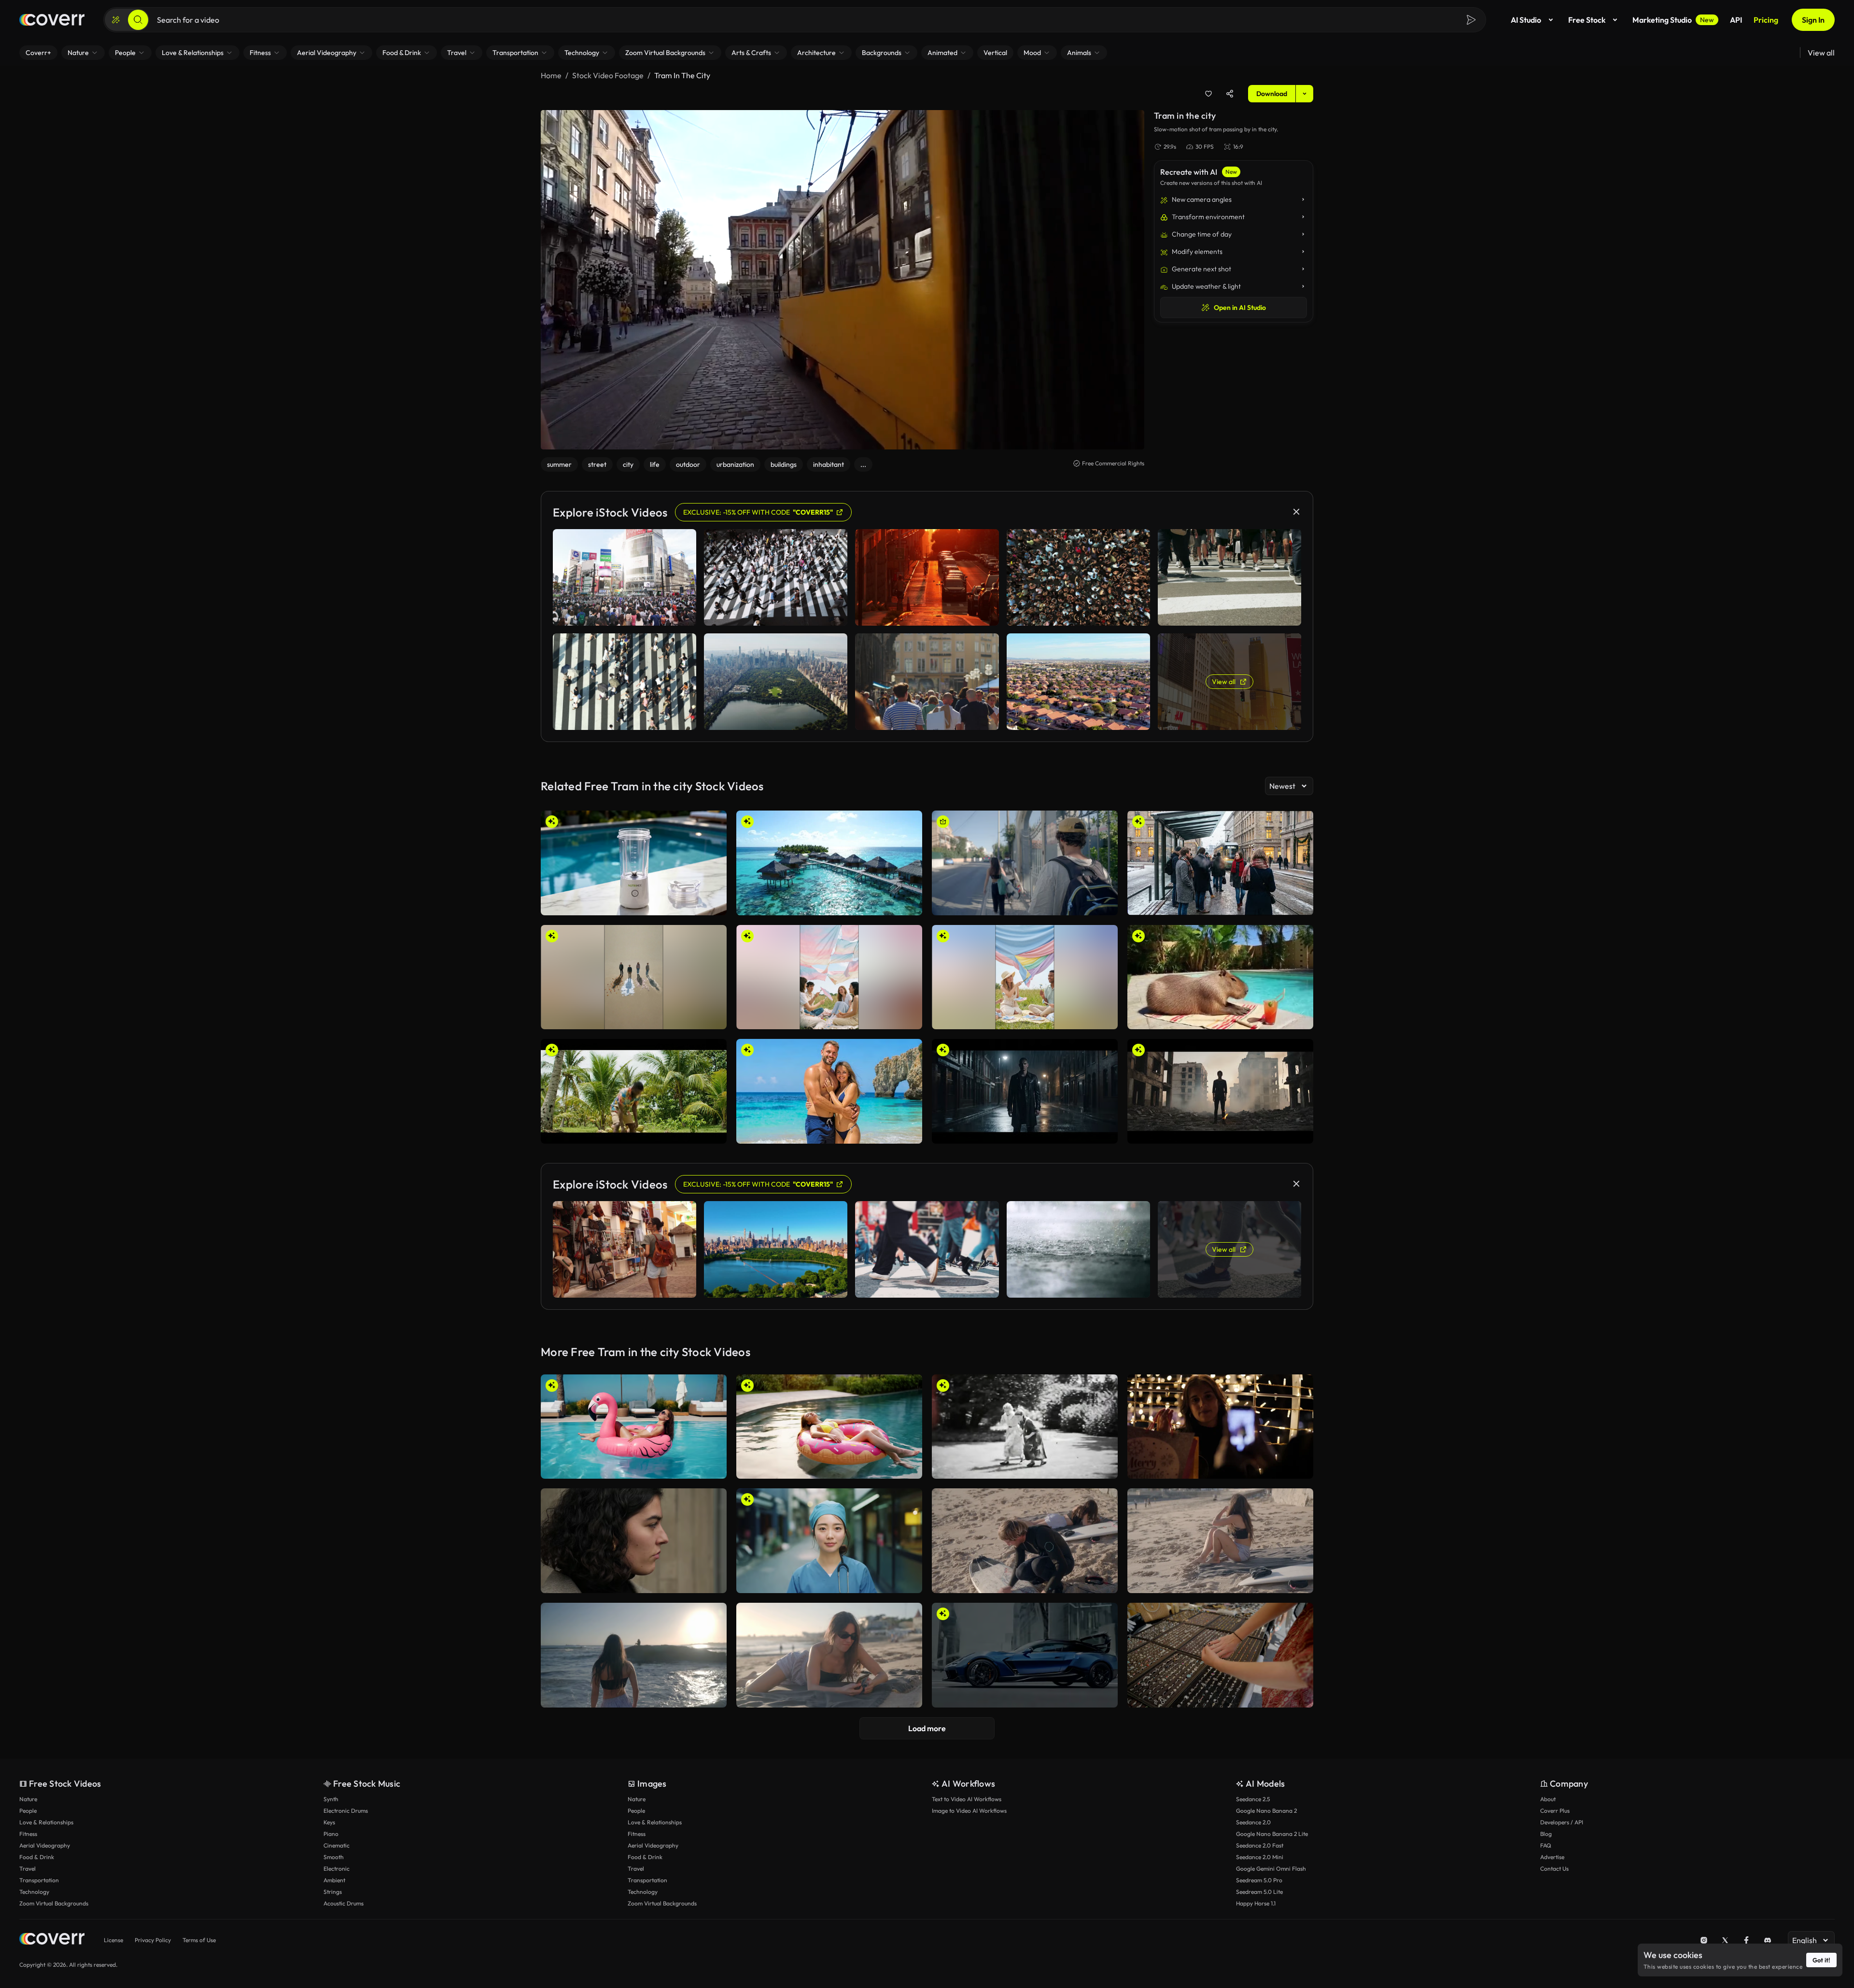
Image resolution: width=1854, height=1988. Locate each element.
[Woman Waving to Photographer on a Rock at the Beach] (634, 1655)
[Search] (138, 20)
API (1736, 20)
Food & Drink (37, 1857)
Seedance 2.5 (1253, 1799)
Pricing (1766, 20)
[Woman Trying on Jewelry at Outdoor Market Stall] (1220, 1655)
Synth (331, 1799)
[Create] (116, 20)
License (113, 1940)
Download (1272, 94)
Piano (331, 1834)
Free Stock (1587, 20)
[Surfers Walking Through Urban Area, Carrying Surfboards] (1025, 863)
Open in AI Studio (1240, 308)
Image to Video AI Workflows (969, 1811)
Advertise (1552, 1857)
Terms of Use (199, 1940)
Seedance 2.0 (1253, 1822)
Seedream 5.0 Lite (1259, 1892)
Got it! (1821, 1960)
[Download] (713, 904)
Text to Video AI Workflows (967, 1799)
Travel (28, 1869)
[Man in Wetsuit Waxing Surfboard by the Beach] (1025, 1541)
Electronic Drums (346, 1811)
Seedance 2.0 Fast (1260, 1845)
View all (1821, 53)
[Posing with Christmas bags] (1220, 1427)
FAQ (1546, 1845)
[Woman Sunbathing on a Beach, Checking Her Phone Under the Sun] (829, 1655)
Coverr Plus (1555, 1811)
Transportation (39, 1880)
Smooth (334, 1857)
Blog (1546, 1834)
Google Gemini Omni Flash (1271, 1869)
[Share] (1230, 94)
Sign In (1813, 20)
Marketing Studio (1673, 20)
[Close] (1296, 512)
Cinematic (337, 1845)
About (1548, 1799)
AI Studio (1526, 20)
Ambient (334, 1880)
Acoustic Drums (344, 1903)
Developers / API (1562, 1822)
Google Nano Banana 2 (1266, 1811)
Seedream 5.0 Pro (1259, 1880)
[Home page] (52, 20)
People (28, 1811)
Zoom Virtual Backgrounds (54, 1903)
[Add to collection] (1208, 94)
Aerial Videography (45, 1845)
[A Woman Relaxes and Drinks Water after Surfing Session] (1220, 1541)
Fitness (28, 1834)
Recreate (634, 904)
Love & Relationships (46, 1822)
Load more (927, 1728)
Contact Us (1554, 1869)
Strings (333, 1892)
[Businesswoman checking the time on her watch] (634, 1541)
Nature (28, 1799)
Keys (329, 1822)
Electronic (337, 1869)
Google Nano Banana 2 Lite (1272, 1834)
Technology (34, 1892)
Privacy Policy (153, 1940)
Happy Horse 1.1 (1256, 1903)
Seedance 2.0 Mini (1260, 1857)
